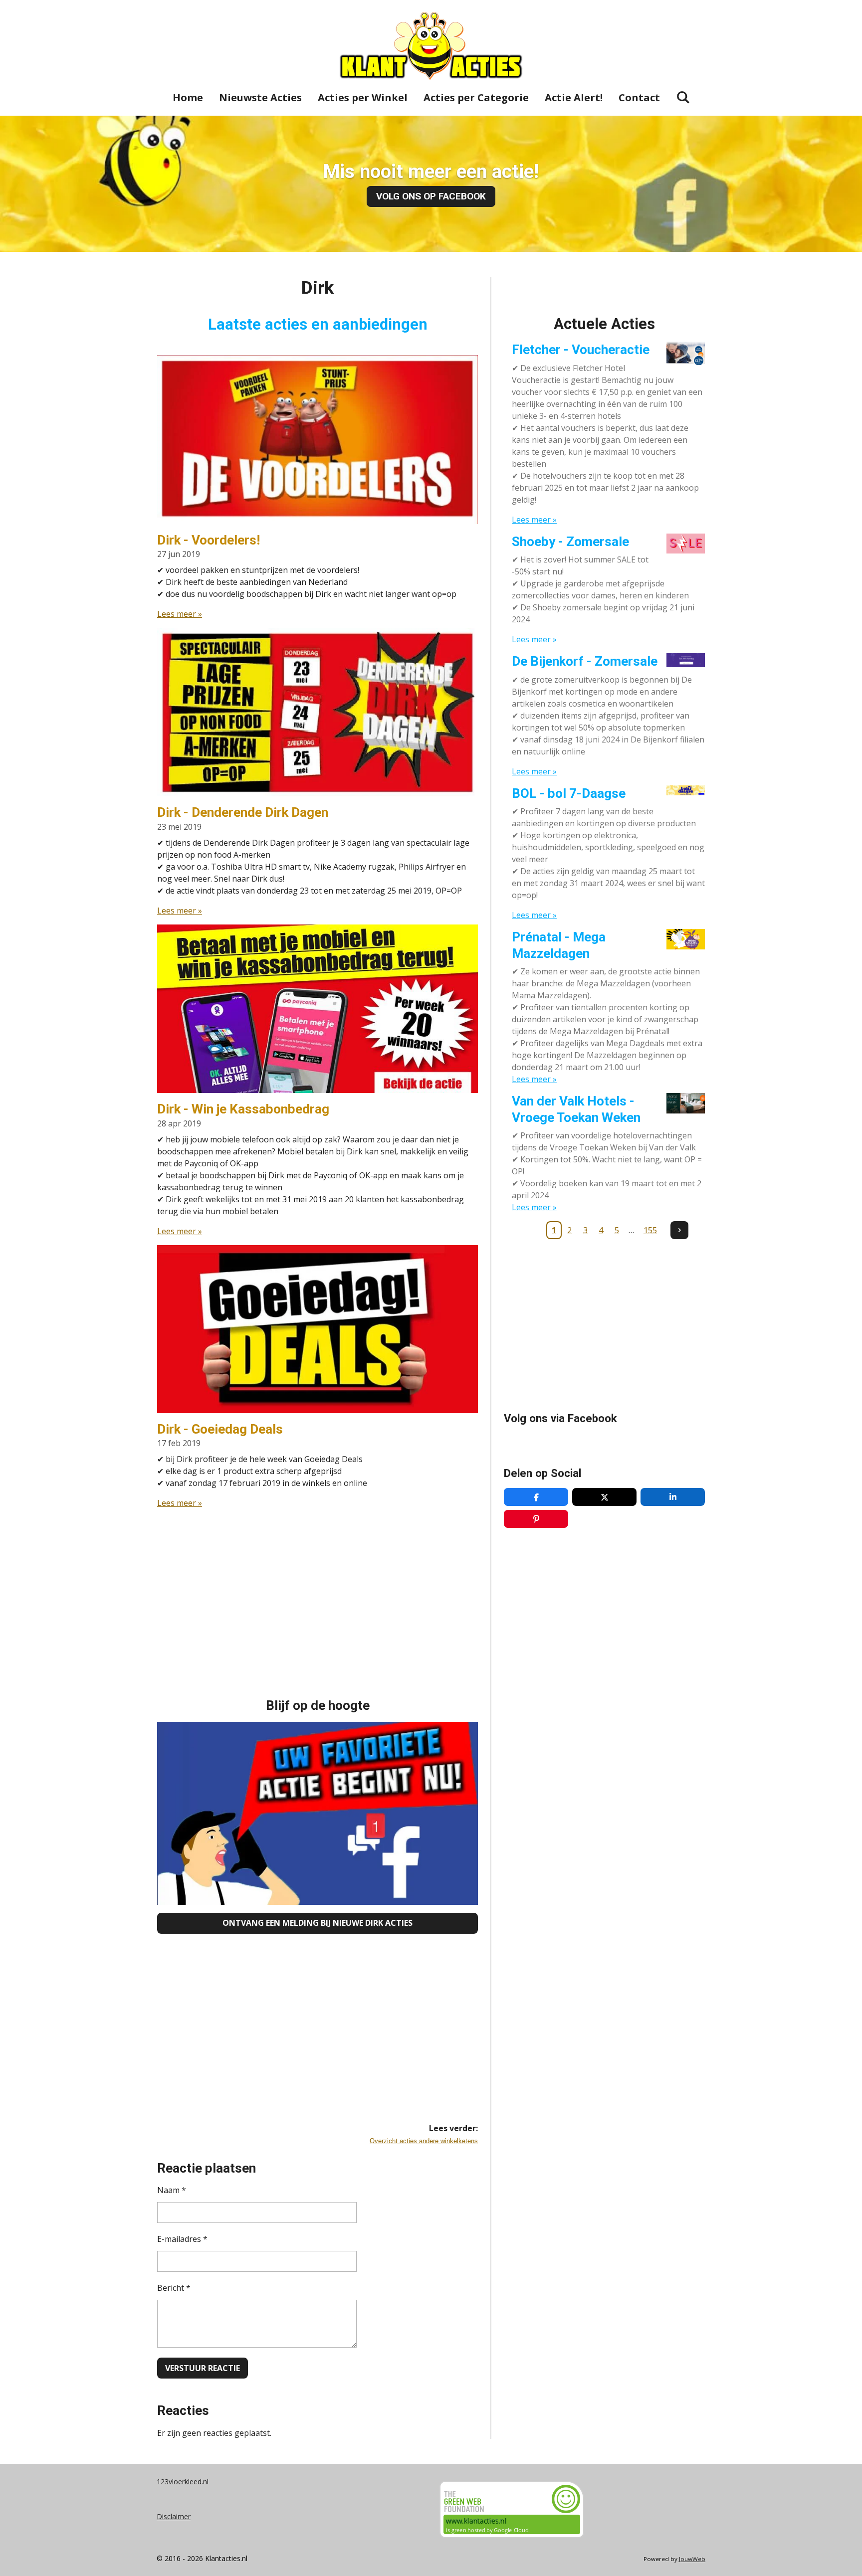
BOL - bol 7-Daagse (569, 793)
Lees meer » (180, 614)
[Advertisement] (318, 1587)
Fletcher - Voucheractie (581, 350)
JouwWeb (692, 2559)
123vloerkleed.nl (183, 2482)
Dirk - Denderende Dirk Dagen (243, 812)
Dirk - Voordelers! (209, 540)
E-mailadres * (182, 2239)
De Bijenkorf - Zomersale (585, 661)
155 (650, 1230)
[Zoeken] (683, 97)
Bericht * (174, 2288)
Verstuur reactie (203, 2368)
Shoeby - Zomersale (570, 542)
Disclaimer (174, 2516)
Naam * (172, 2190)
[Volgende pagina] (679, 1230)
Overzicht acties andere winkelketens (424, 2141)
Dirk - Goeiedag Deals (220, 1429)
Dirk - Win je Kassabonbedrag (243, 1109)
